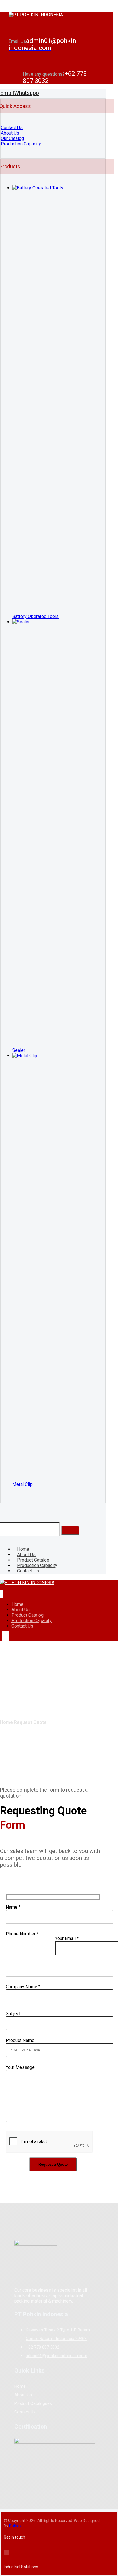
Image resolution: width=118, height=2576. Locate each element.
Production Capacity (21, 144)
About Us (10, 133)
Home (20, 2386)
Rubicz (15, 2526)
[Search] (70, 1530)
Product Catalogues (33, 2403)
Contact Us (12, 128)
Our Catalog (12, 138)
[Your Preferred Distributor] (36, 15)
